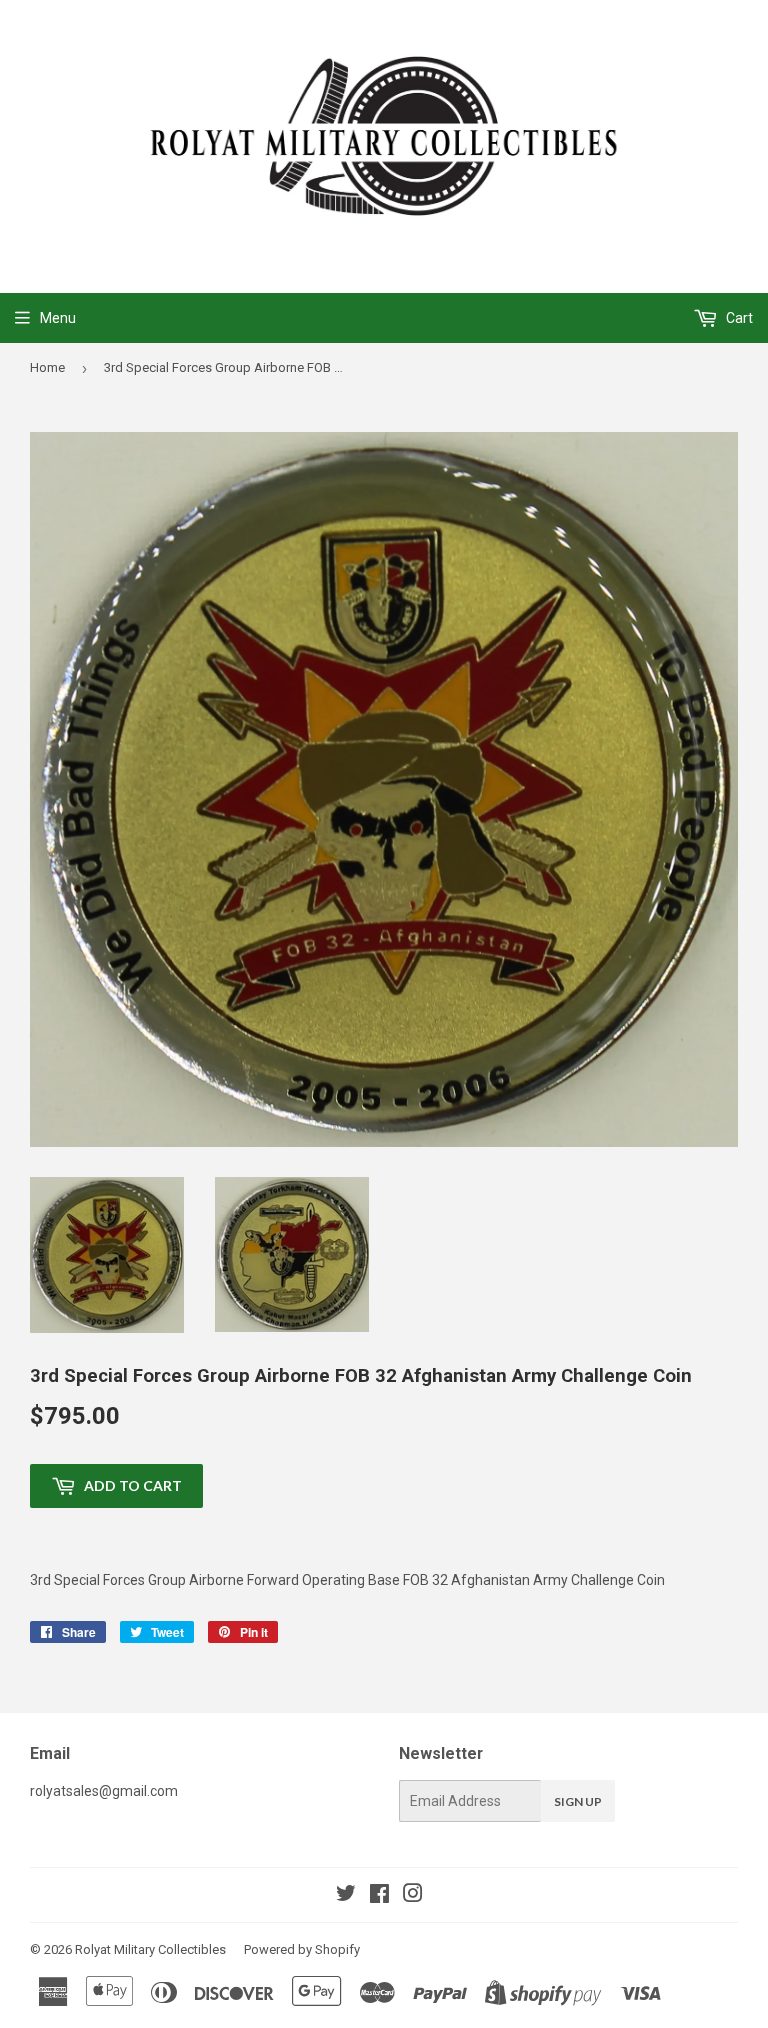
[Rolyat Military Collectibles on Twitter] (346, 1896)
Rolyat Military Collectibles (150, 1949)
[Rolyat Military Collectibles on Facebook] (379, 1896)
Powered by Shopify (302, 1949)
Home (47, 367)
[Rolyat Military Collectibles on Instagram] (413, 1896)
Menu (58, 318)
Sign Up (578, 1801)
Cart (738, 318)
